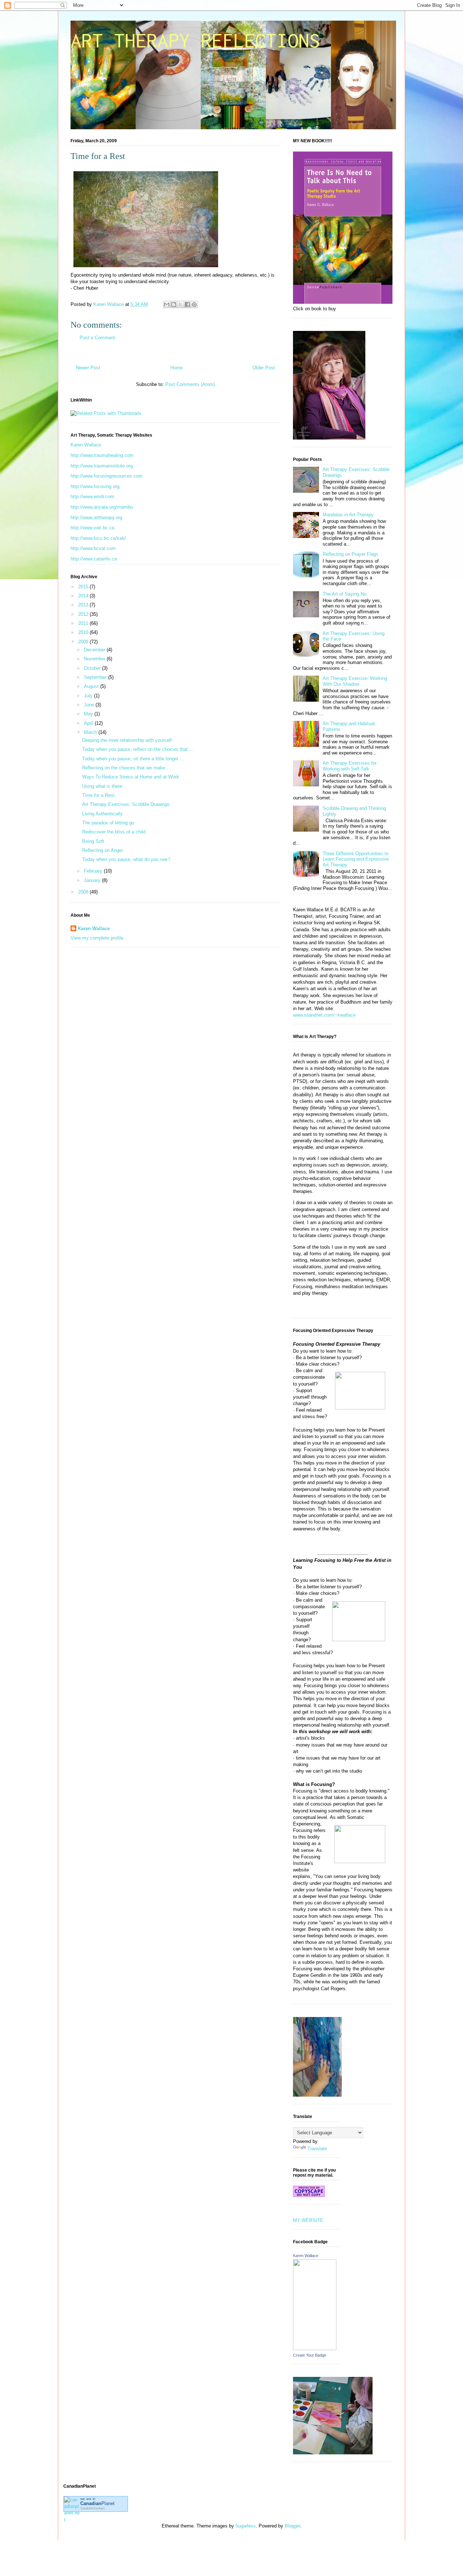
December (95, 650)
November (95, 659)
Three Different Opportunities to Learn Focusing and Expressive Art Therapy (356, 859)
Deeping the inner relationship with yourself (127, 740)
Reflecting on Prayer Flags (351, 554)
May (89, 714)
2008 (84, 892)
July (89, 696)
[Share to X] (180, 304)
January (93, 880)
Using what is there (102, 786)
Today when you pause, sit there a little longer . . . (135, 759)
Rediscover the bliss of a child (114, 832)
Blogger (292, 2526)
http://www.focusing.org (95, 486)
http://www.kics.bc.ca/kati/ (98, 538)
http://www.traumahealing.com (102, 455)
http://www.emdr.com (92, 497)
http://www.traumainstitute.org (102, 466)
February (94, 871)
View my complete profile (97, 938)
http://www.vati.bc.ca (92, 528)
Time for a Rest (98, 795)
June (90, 705)
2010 (84, 632)
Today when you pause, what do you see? (126, 859)
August (92, 686)
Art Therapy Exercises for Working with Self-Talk (350, 766)
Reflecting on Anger (103, 850)
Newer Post (88, 368)
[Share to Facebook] (187, 304)
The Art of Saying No (345, 594)
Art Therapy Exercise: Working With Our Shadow (355, 681)
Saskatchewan (93, 2508)
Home (177, 368)
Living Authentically (102, 814)
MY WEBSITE (308, 2220)
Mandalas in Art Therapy (348, 515)
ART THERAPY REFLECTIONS (195, 40)
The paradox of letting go (108, 823)
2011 (84, 623)
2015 (84, 587)
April (89, 723)
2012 (84, 614)
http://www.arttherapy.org (96, 518)
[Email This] (167, 304)
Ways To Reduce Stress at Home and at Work (131, 777)
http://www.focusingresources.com (107, 476)
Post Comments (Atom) (190, 384)
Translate (317, 2149)
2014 (84, 596)
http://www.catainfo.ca (94, 559)
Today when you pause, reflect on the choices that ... (138, 749)
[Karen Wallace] (315, 2348)
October (93, 668)
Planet (97, 2503)
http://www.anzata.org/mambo (102, 507)
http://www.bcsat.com (93, 548)
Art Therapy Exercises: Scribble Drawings (126, 804)
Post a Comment (97, 338)
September (96, 677)
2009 (84, 642)
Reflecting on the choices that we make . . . (128, 768)
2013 (84, 605)
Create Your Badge (310, 2355)
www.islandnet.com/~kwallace (324, 1015)
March (91, 732)
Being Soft (93, 841)
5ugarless (246, 2526)
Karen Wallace (86, 445)
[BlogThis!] (174, 304)
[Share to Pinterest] (194, 304)
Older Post (264, 368)
